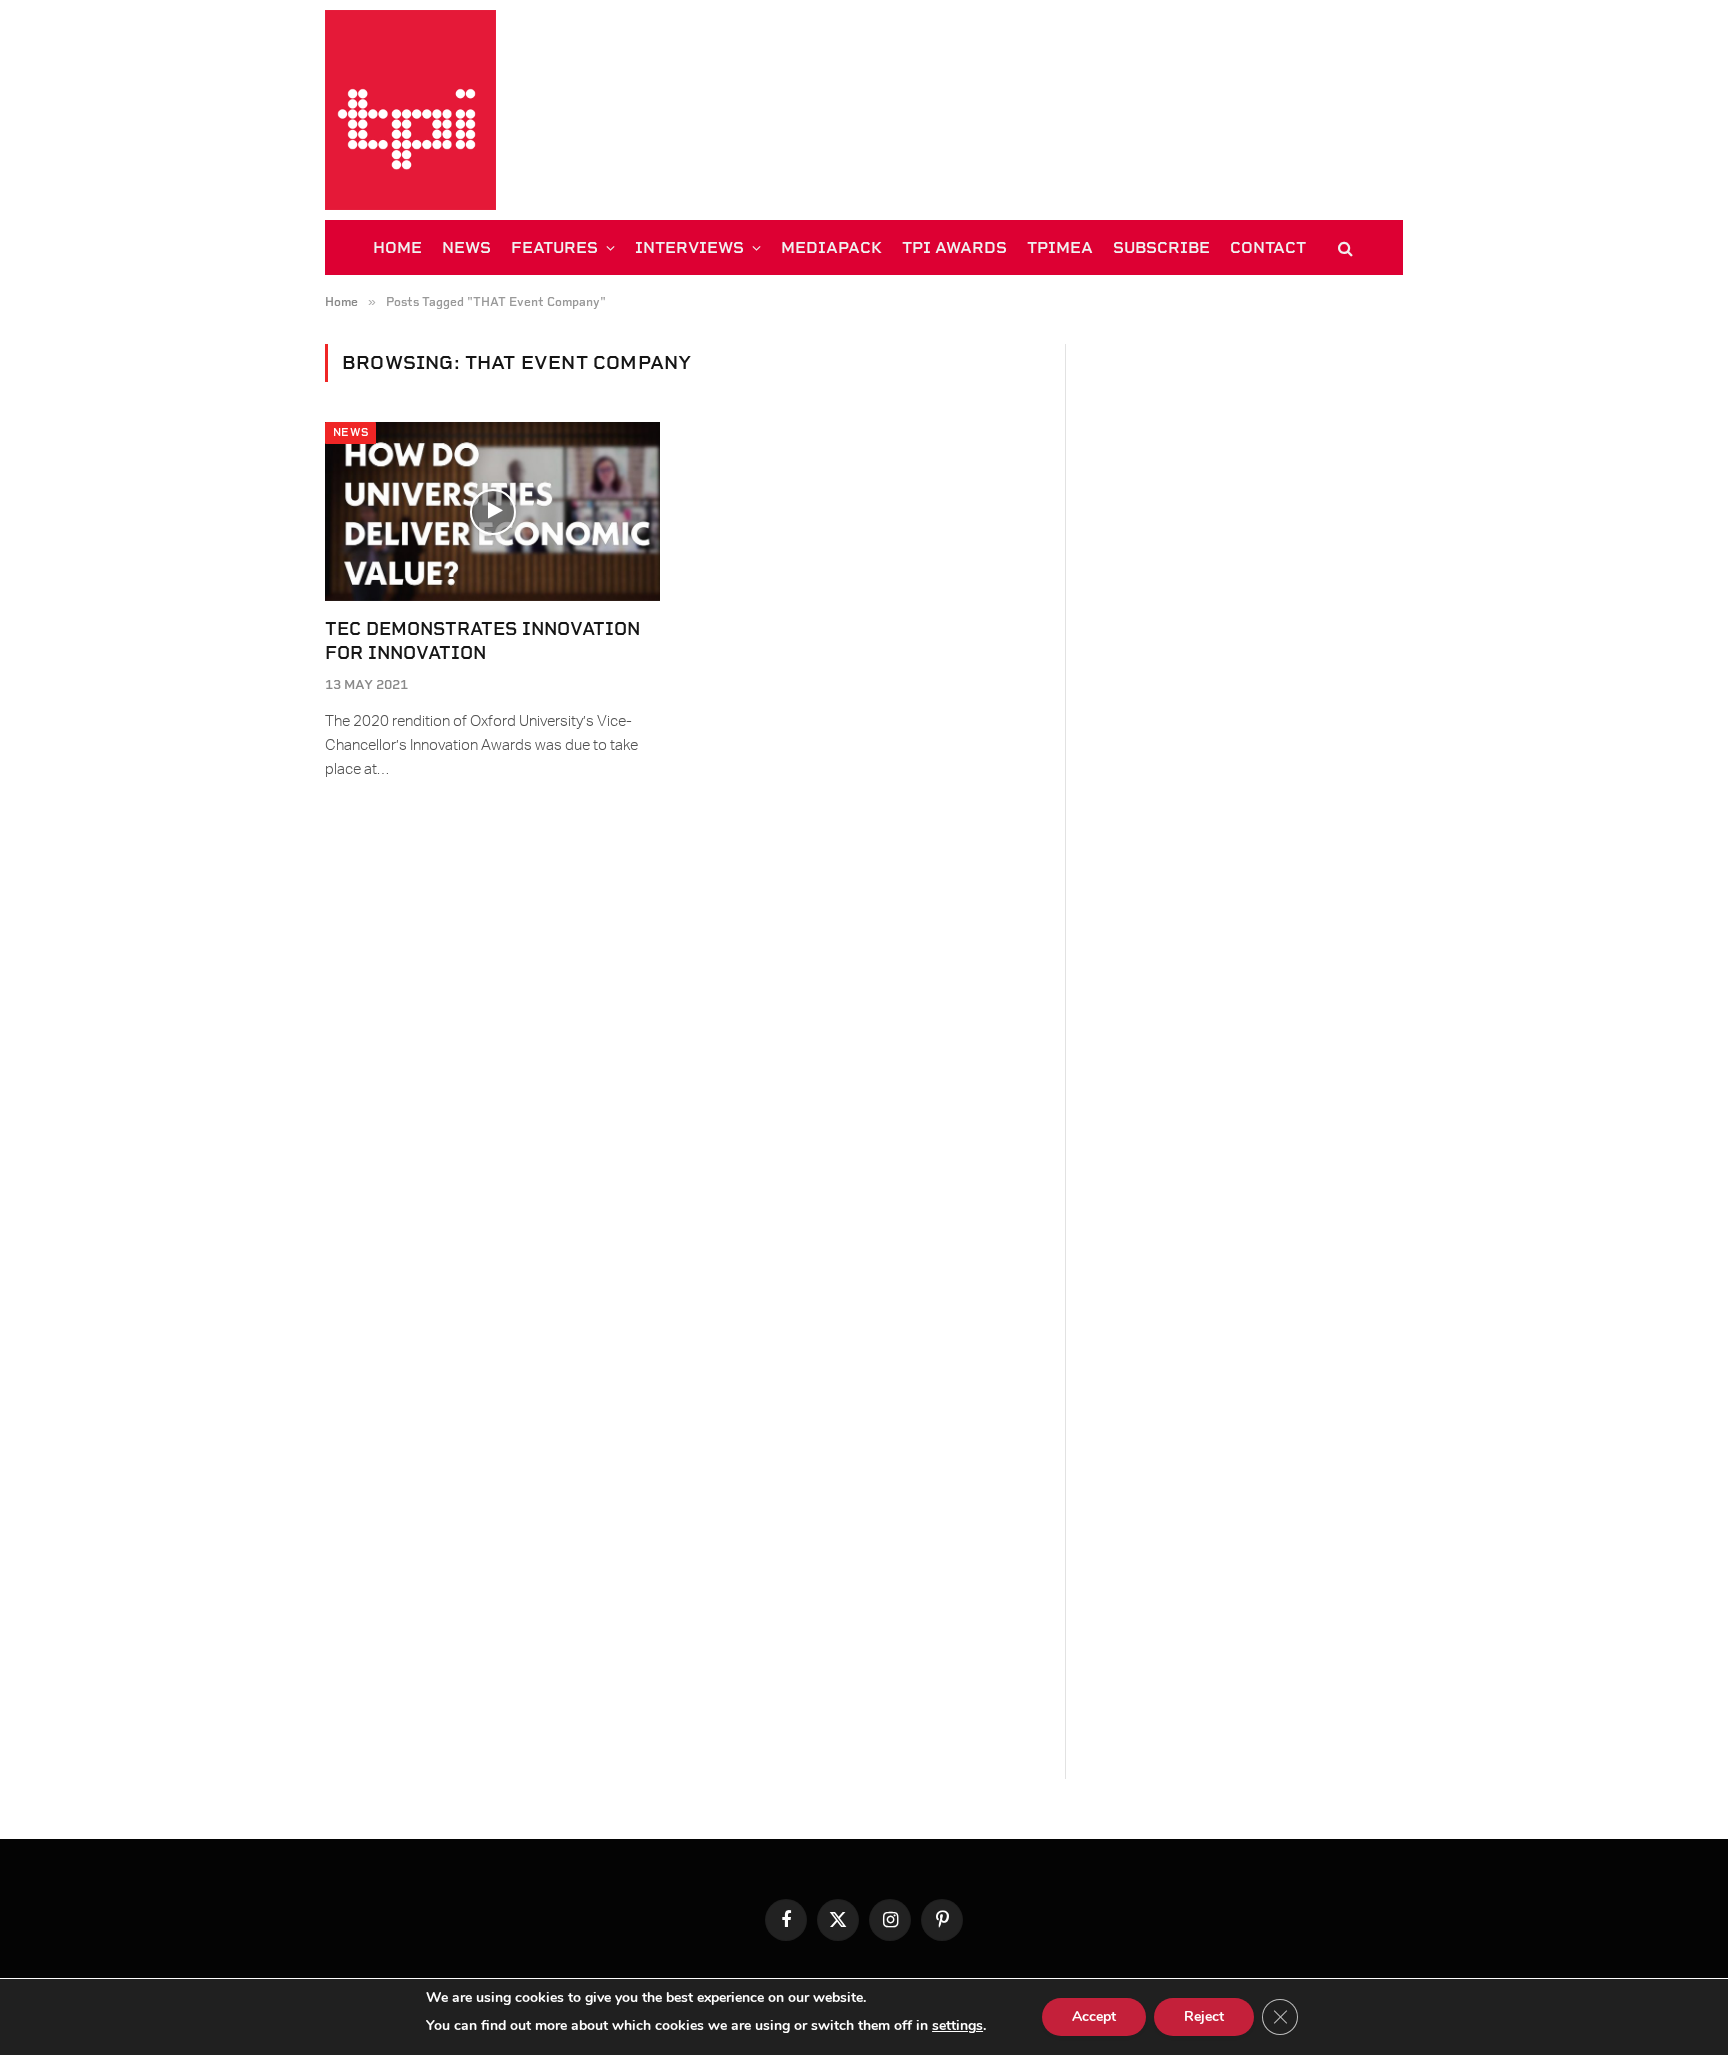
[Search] (1343, 247)
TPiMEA (1060, 247)
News (350, 432)
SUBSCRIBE (1161, 247)
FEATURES (554, 247)
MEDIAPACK (831, 247)
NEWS (466, 247)
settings (957, 2025)
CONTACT (1268, 247)
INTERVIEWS (689, 247)
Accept (1094, 2016)
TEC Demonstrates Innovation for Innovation (482, 640)
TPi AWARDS (954, 247)
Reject (1204, 2016)
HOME (397, 247)
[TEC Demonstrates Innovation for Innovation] (492, 511)
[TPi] (410, 110)
